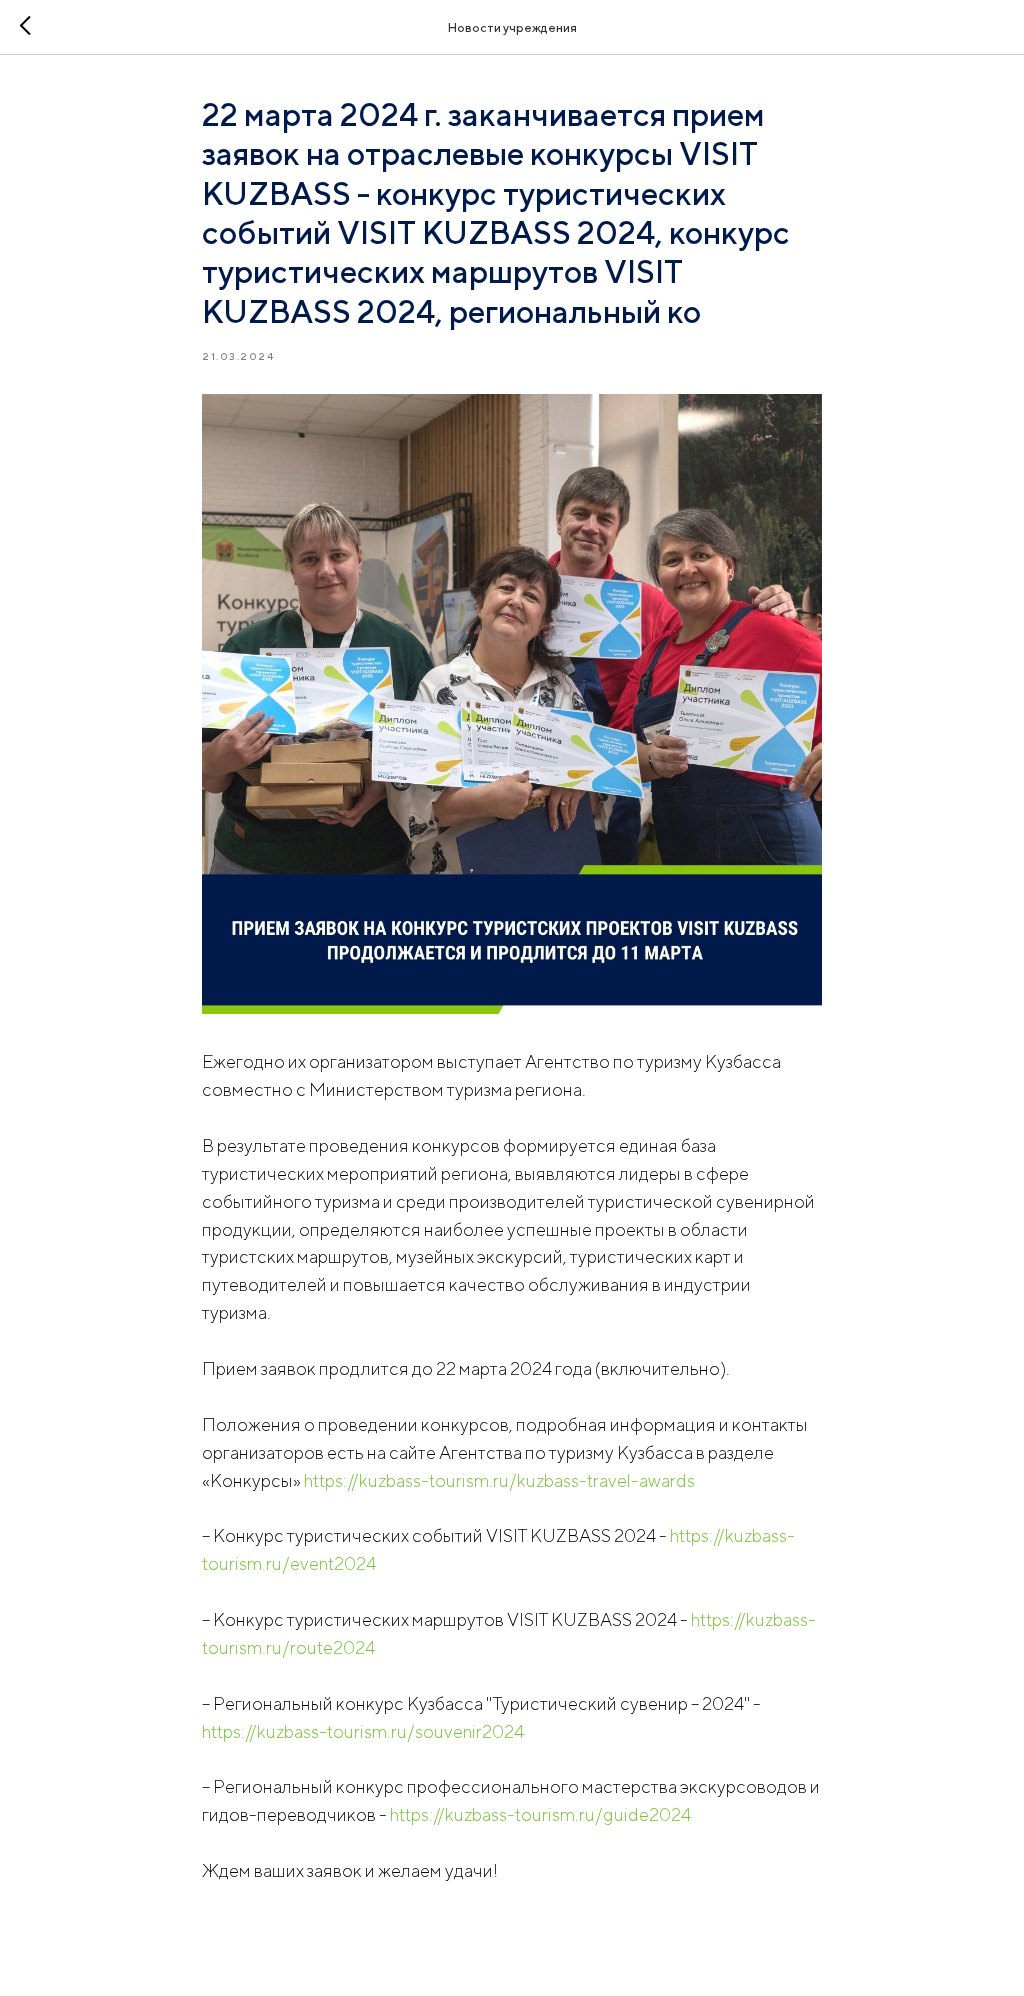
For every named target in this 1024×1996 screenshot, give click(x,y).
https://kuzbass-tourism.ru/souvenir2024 (363, 1731)
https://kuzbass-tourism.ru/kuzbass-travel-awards (499, 1480)
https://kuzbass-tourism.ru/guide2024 (540, 1814)
